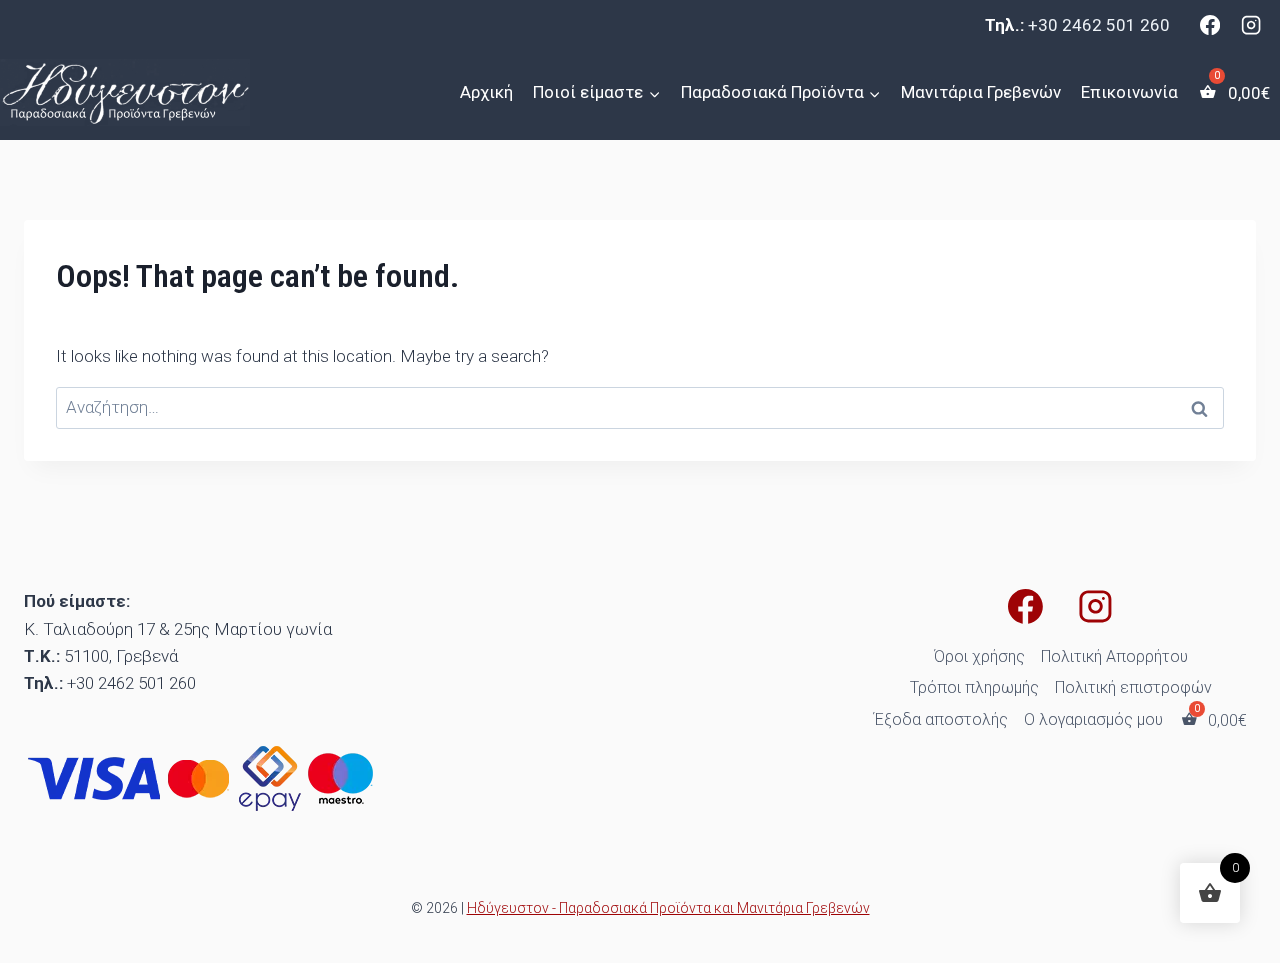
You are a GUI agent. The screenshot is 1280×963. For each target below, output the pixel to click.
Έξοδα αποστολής (941, 719)
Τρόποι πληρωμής (974, 687)
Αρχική (486, 92)
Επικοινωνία (1129, 92)
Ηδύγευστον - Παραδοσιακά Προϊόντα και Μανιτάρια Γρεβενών (668, 908)
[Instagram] (1251, 25)
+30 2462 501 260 (1099, 25)
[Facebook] (1210, 25)
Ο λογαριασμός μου (1093, 719)
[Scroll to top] (20, 937)
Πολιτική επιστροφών (1133, 687)
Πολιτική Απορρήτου (1114, 656)
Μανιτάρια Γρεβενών (981, 92)
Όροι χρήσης (979, 656)
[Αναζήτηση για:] (640, 407)
